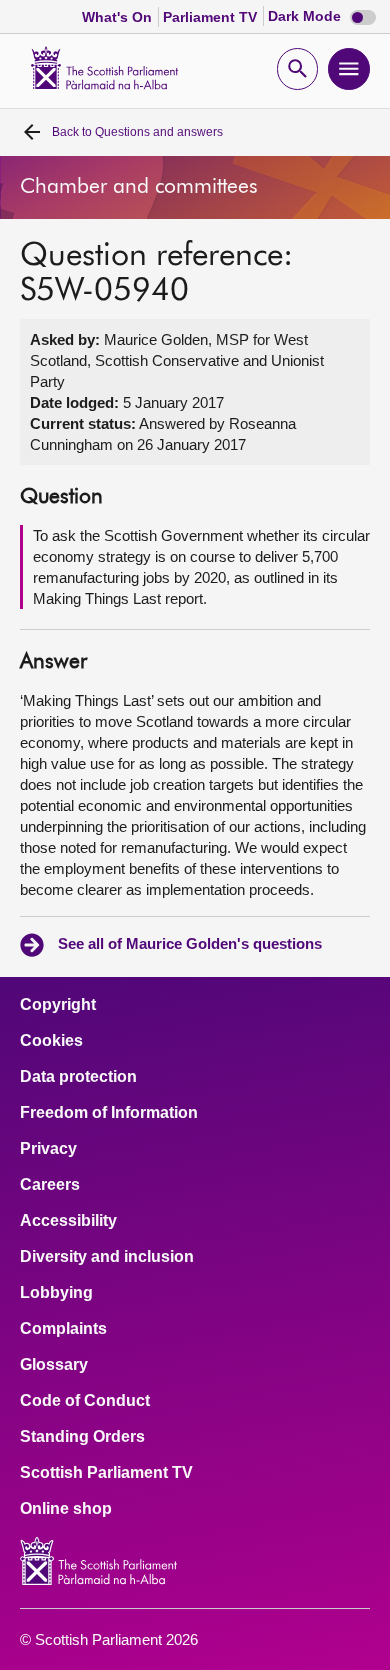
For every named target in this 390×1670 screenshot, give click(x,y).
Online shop (66, 1509)
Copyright (58, 1005)
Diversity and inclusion (107, 1257)
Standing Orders (82, 1437)
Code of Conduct (85, 1401)
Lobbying (56, 1293)
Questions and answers (137, 132)
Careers (50, 1185)
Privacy (48, 1149)
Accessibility (68, 1221)
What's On (119, 17)
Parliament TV (212, 17)
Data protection (78, 1077)
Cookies (51, 1041)
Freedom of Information (109, 1113)
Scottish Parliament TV (106, 1473)
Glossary (54, 1365)
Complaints (63, 1329)
